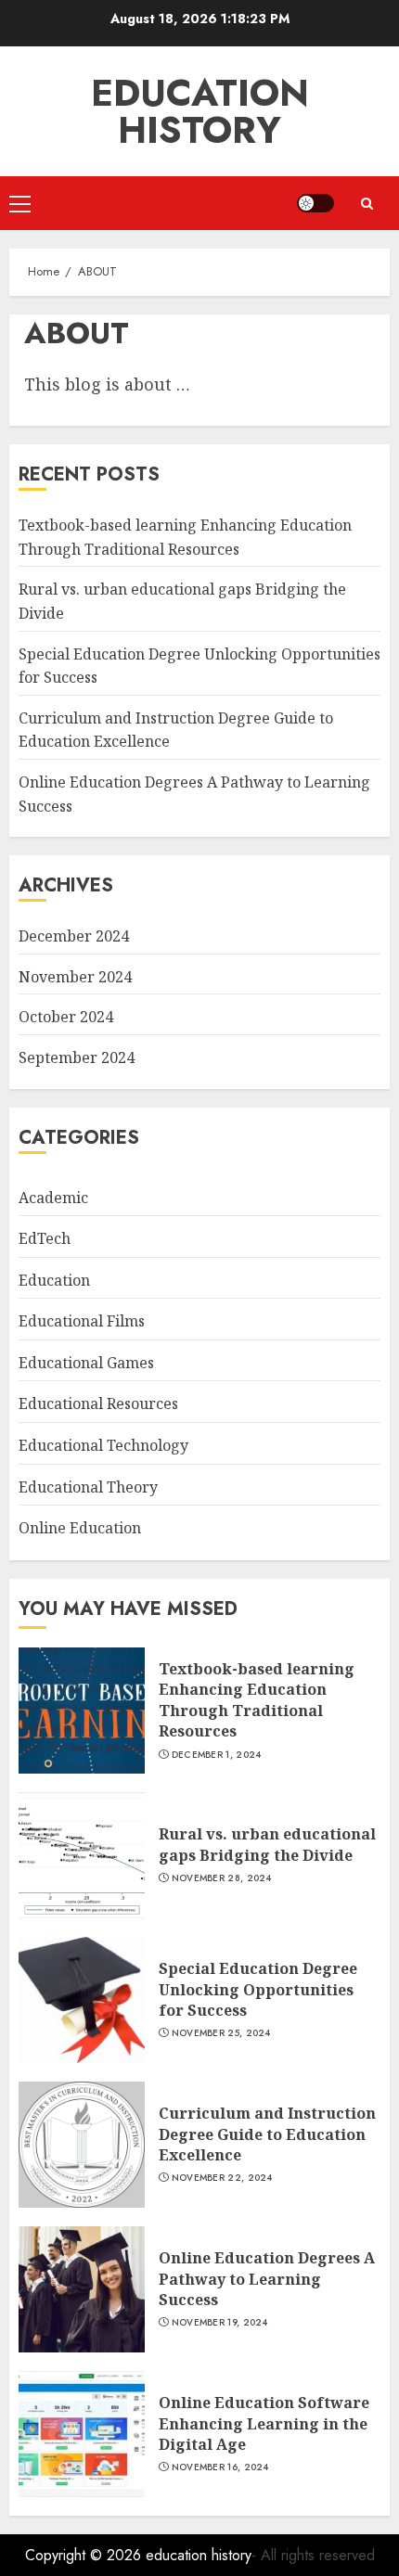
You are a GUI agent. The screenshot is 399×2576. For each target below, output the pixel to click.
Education (54, 1280)
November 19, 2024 (220, 2323)
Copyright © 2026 (85, 2555)
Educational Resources (98, 1403)
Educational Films (82, 1321)
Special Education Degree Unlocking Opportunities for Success (258, 1989)
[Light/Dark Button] (315, 203)
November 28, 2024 (222, 1878)
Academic (53, 1198)
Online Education (80, 1528)
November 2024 (75, 977)
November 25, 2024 (221, 2033)
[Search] (367, 204)
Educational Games (86, 1363)
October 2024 (66, 1017)
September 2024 (77, 1057)
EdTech (45, 1238)
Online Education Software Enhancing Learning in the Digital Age (264, 2423)
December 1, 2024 (217, 1755)
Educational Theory (88, 1487)
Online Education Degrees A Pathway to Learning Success (267, 2279)
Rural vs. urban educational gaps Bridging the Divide (267, 1844)
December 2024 (74, 936)
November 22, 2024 (222, 2178)
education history (200, 111)
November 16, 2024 (220, 2467)
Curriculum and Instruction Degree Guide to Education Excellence (267, 2134)
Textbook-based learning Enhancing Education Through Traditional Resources (257, 1700)
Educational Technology (103, 1445)
